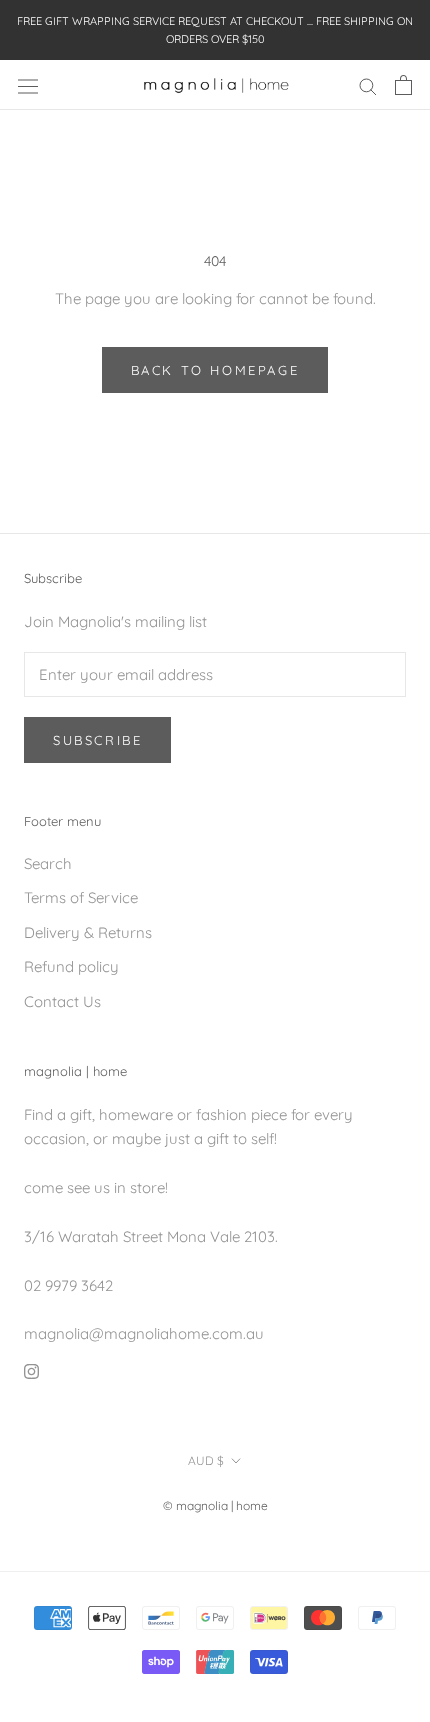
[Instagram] (31, 1370)
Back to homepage (215, 370)
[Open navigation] (28, 85)
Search (48, 863)
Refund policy (71, 966)
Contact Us (62, 1001)
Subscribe (97, 740)
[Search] (368, 85)
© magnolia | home (215, 1505)
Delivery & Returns (88, 932)
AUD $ (206, 1460)
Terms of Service (81, 897)
